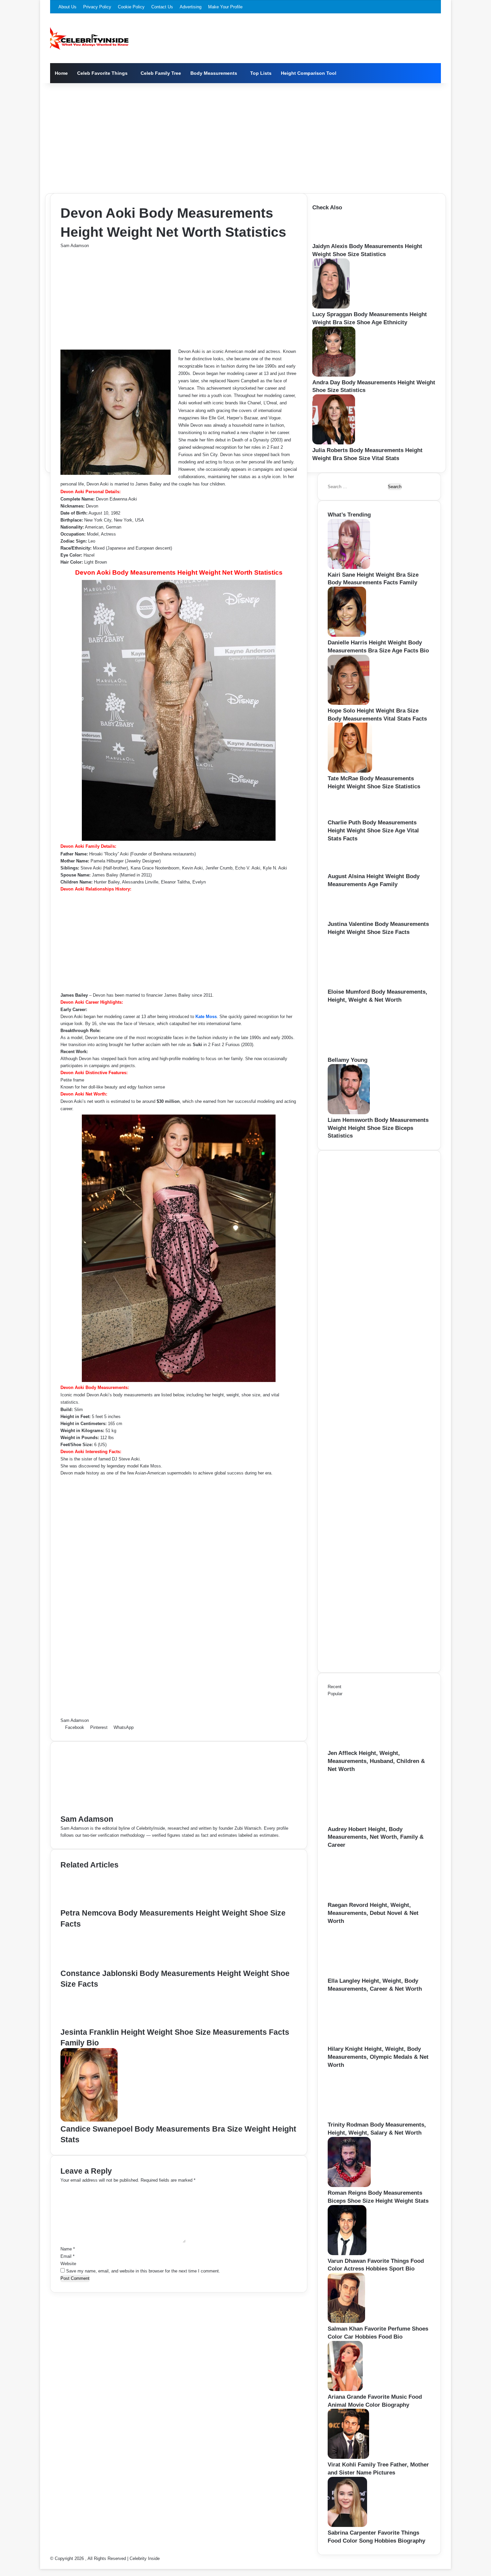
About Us (67, 7)
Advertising (191, 7)
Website (68, 2264)
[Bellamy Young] (364, 1053)
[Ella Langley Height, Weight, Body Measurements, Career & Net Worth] (364, 1973)
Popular (335, 1694)
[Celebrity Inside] (89, 38)
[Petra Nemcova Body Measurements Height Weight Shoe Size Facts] (92, 1904)
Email (67, 2256)
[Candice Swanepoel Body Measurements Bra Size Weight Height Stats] (89, 2120)
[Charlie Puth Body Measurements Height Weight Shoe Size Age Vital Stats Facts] (347, 815)
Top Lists (261, 73)
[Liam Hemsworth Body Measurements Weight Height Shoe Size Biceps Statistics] (349, 1113)
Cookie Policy (131, 7)
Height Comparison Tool (309, 73)
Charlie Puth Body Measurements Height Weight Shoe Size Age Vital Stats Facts (373, 831)
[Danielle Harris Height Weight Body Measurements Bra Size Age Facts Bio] (347, 635)
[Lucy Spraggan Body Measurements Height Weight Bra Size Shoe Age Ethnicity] (331, 307)
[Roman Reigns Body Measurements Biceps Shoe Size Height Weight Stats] (349, 2186)
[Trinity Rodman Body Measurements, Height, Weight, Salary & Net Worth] (364, 2117)
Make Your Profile (225, 7)
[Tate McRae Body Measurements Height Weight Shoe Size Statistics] (350, 771)
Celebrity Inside (145, 2558)
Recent (335, 1687)
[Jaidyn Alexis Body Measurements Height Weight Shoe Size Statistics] (334, 239)
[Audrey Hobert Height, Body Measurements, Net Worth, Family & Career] (364, 1822)
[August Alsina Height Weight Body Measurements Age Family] (348, 869)
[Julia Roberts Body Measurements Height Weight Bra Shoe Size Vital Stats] (334, 443)
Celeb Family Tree (161, 73)
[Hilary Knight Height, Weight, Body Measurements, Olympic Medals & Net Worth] (364, 2042)
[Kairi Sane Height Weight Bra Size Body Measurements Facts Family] (349, 567)
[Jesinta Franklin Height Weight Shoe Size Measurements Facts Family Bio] (92, 2023)
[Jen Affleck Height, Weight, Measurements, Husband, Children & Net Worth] (364, 1746)
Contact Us (162, 7)
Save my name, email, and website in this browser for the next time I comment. (143, 2271)
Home (61, 73)
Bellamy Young (348, 1060)
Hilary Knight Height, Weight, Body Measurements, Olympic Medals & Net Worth (378, 2057)
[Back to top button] (42, 2565)
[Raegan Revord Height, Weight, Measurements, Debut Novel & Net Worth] (364, 1898)
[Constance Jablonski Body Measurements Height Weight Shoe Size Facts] (93, 1964)
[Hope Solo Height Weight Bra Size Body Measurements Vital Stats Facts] (349, 703)
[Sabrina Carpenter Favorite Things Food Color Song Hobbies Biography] (347, 2525)
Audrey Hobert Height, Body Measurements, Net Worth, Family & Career (376, 1837)
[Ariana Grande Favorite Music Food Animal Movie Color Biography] (345, 2390)
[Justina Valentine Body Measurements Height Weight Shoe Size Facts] (350, 917)
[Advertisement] (246, 137)
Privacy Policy (97, 7)
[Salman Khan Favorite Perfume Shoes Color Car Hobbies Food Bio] (346, 2321)
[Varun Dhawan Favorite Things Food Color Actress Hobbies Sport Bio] (347, 2254)
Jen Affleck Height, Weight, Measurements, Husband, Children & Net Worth (376, 1761)
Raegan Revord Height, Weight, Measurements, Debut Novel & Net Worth (373, 1913)
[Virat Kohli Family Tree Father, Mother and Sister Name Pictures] (348, 2457)
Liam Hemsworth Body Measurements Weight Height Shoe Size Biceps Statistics (378, 1128)
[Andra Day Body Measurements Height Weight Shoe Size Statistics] (334, 375)
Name (68, 2249)
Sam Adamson (75, 246)
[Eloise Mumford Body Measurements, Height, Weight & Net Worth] (364, 984)
